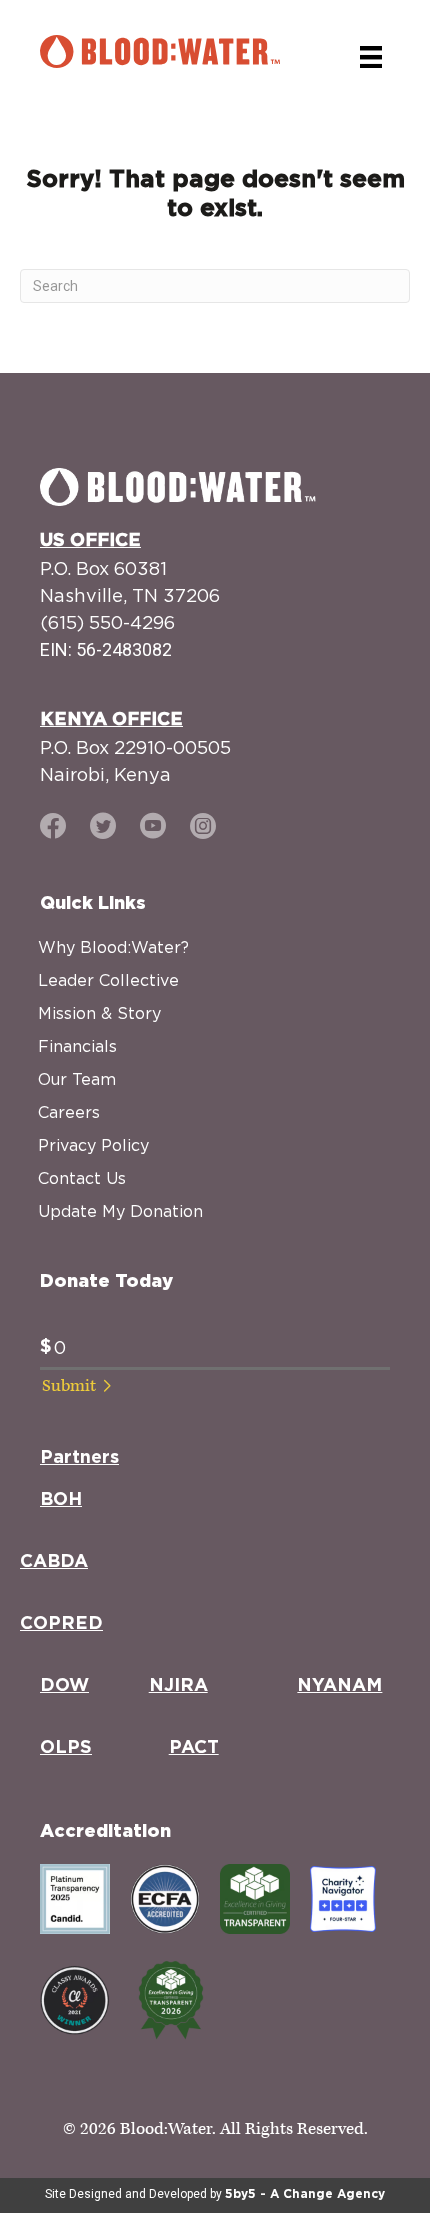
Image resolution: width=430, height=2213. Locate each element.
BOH (61, 1500)
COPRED (61, 1624)
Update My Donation (120, 1211)
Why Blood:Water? (113, 947)
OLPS (66, 1748)
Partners (79, 1458)
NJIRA (178, 1686)
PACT (194, 1748)
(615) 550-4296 (107, 622)
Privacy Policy (93, 1145)
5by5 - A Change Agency (305, 2194)
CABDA (54, 1562)
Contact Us (82, 1178)
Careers (69, 1112)
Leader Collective (108, 980)
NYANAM (339, 1686)
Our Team (77, 1079)
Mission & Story (99, 1013)
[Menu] (371, 57)
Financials (77, 1046)
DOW (64, 1686)
